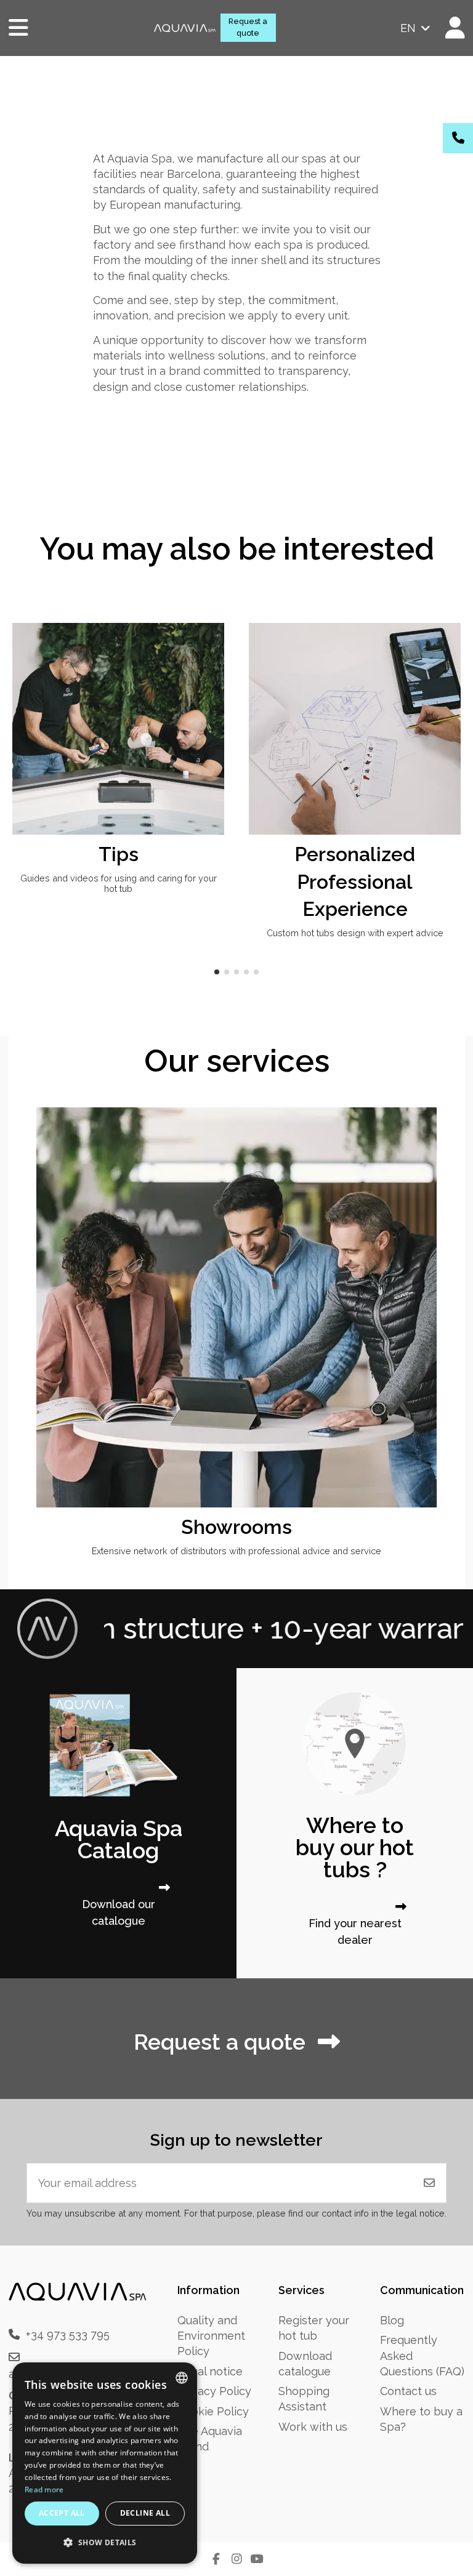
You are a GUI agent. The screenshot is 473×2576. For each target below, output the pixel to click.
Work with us (313, 2427)
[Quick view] (213, 668)
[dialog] (105, 2463)
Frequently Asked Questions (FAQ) (422, 2355)
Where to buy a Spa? (421, 2419)
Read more (44, 2490)
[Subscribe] (429, 2183)
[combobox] (182, 2378)
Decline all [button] (145, 2513)
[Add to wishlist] (213, 644)
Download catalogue (305, 2364)
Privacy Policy (214, 2391)
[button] (217, 972)
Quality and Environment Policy (211, 2336)
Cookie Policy (213, 2411)
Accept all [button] (62, 2513)
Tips (119, 854)
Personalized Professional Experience (355, 882)
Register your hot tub (314, 2328)
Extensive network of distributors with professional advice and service (236, 1551)
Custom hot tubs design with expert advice (355, 933)
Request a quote (248, 27)
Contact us (408, 2391)
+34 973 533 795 (68, 2334)
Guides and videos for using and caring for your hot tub (119, 883)
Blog (392, 2320)
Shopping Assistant (304, 2399)
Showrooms (236, 1527)
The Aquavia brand (210, 2439)
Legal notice (210, 2371)
